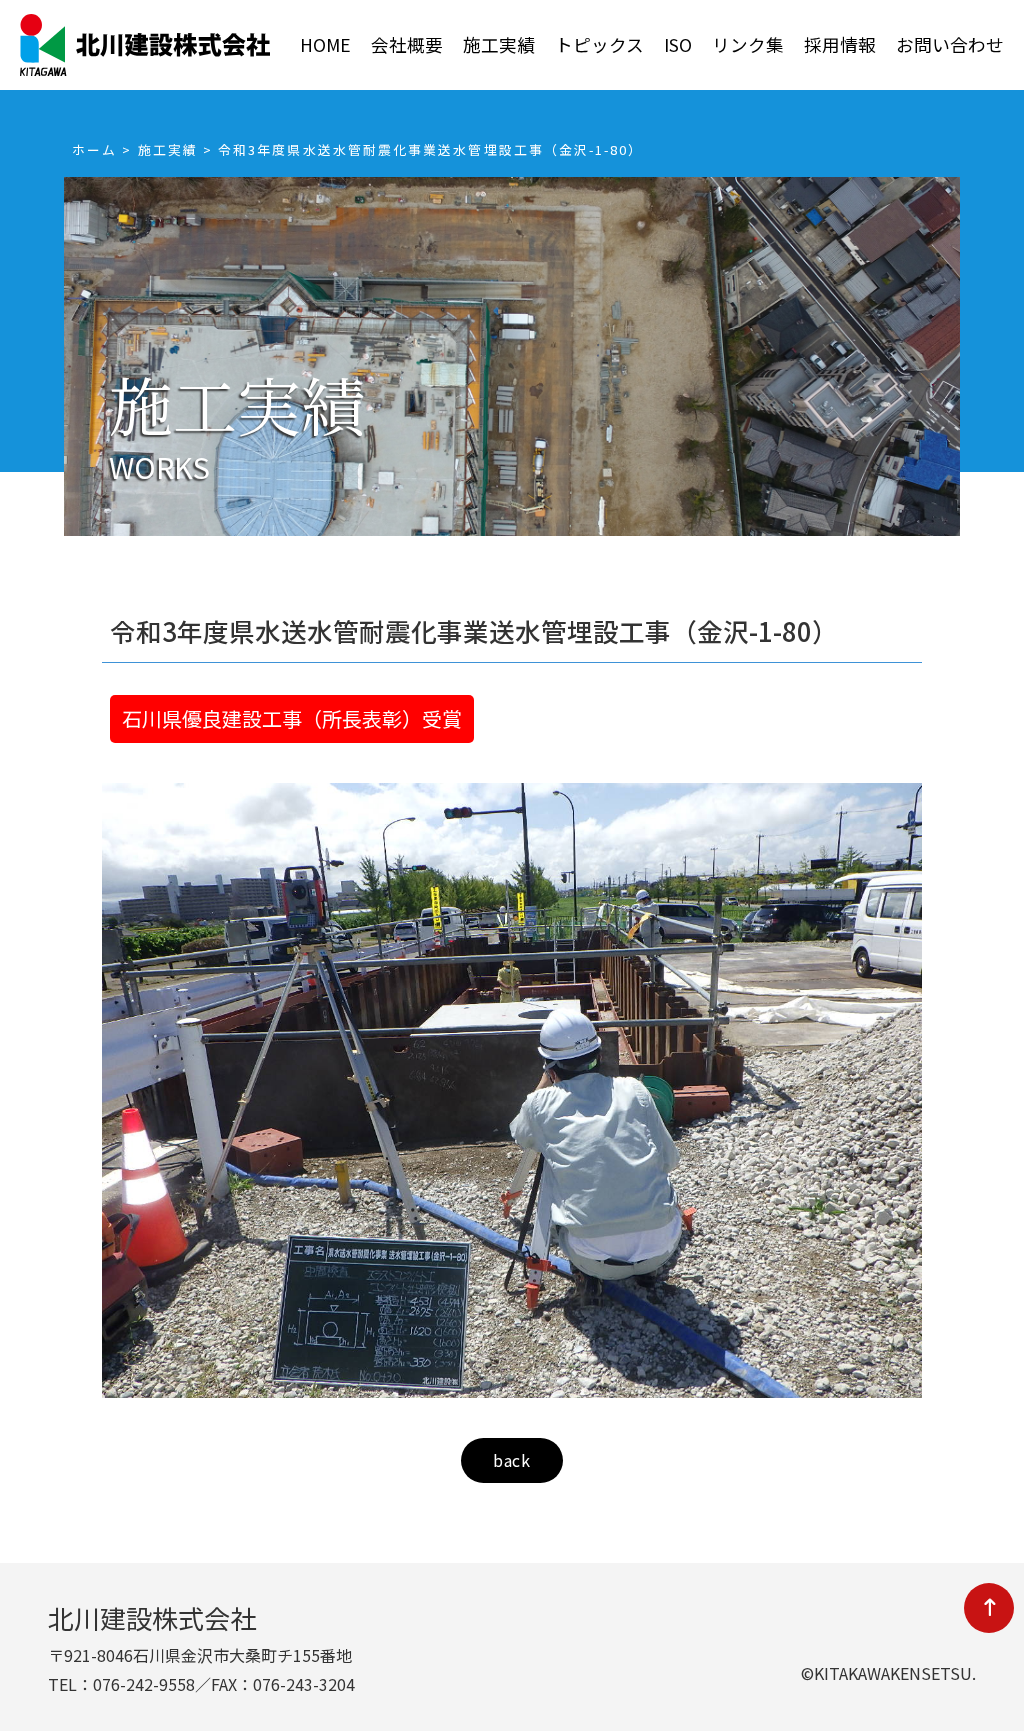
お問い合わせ (950, 44)
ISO (678, 44)
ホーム (94, 149)
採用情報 (840, 44)
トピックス (599, 44)
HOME (325, 44)
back (512, 1460)
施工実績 (499, 44)
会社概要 (407, 44)
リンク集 (748, 44)
